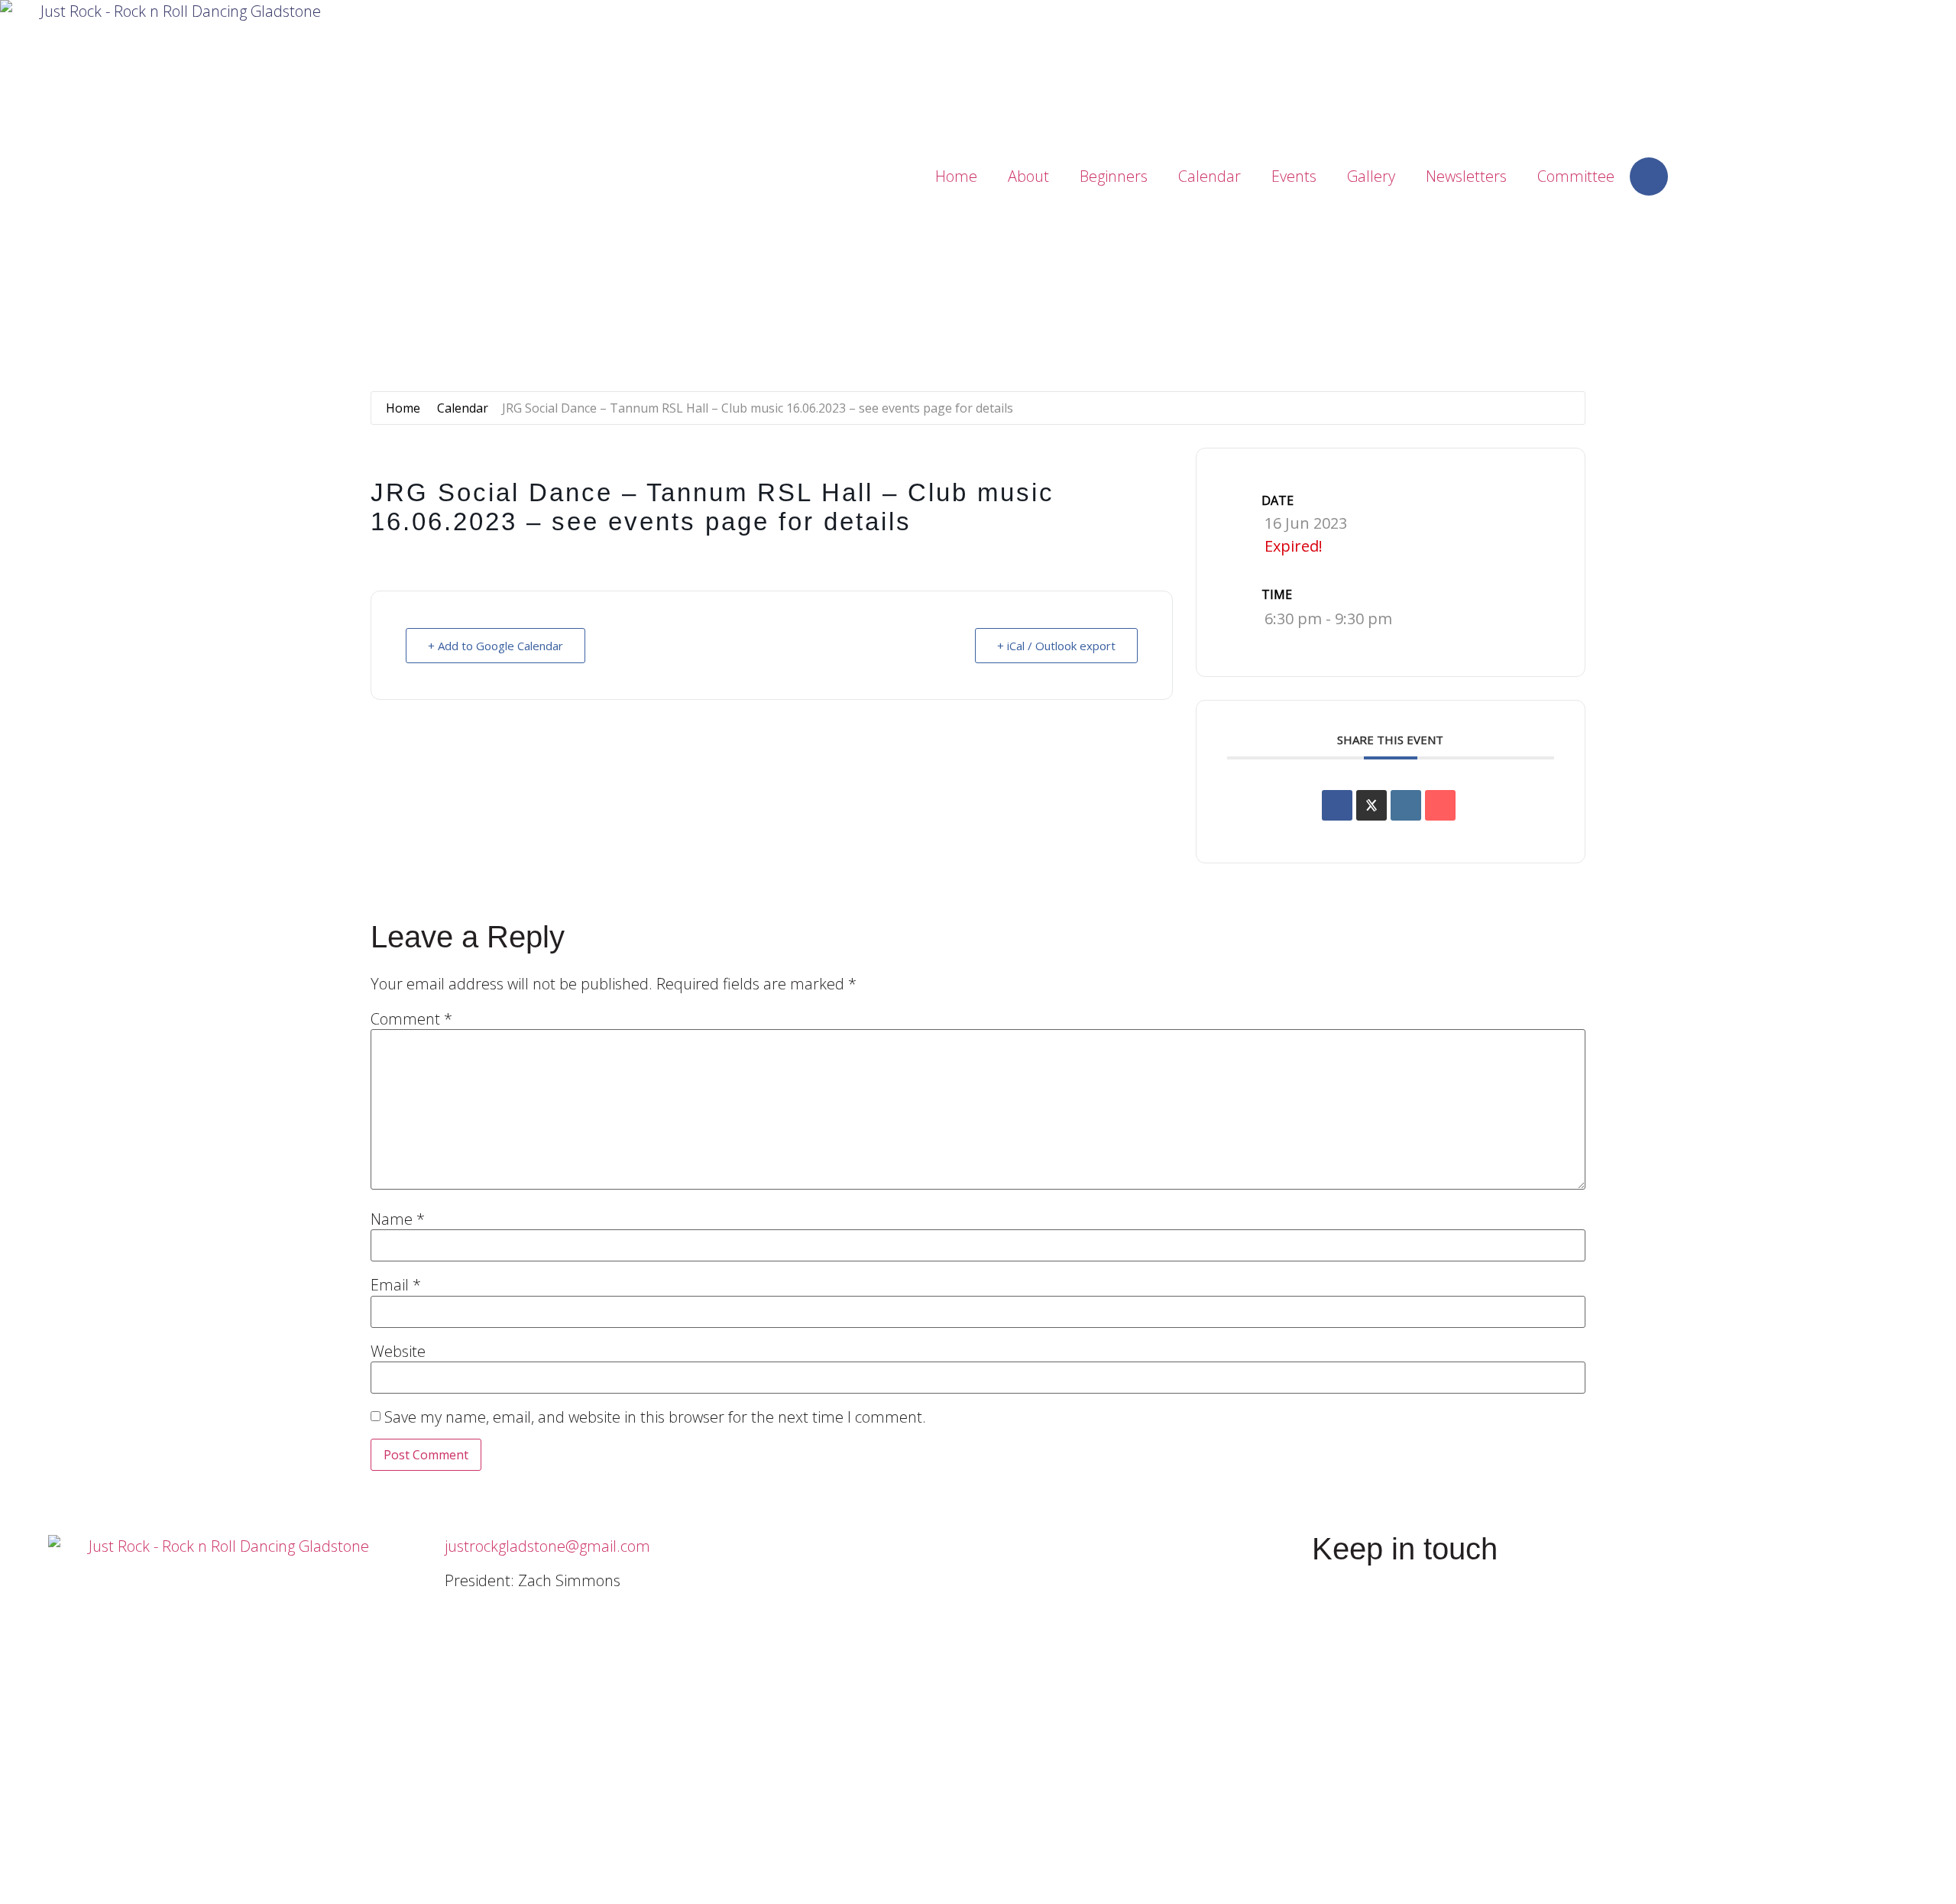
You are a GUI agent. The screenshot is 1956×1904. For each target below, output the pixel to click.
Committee (1576, 176)
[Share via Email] (1440, 805)
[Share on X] (1371, 805)
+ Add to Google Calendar (495, 646)
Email (396, 1285)
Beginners (1114, 176)
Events (1294, 176)
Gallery (1371, 176)
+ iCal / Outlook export (1056, 646)
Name (398, 1219)
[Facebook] (1649, 176)
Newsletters (1466, 176)
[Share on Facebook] (1337, 805)
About (1028, 176)
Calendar (1210, 176)
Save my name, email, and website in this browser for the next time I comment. (655, 1417)
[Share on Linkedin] (1406, 805)
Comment (411, 1019)
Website (398, 1352)
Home (956, 176)
